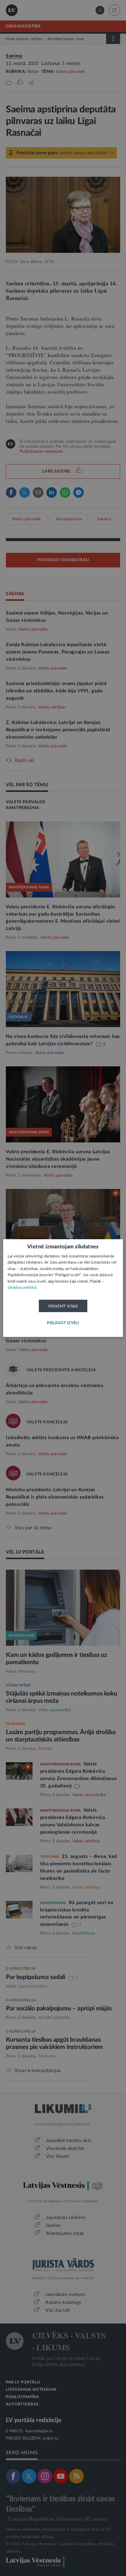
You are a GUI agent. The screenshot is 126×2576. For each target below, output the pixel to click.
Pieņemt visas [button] (63, 1306)
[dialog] (63, 1288)
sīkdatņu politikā (22, 1288)
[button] (63, 1323)
